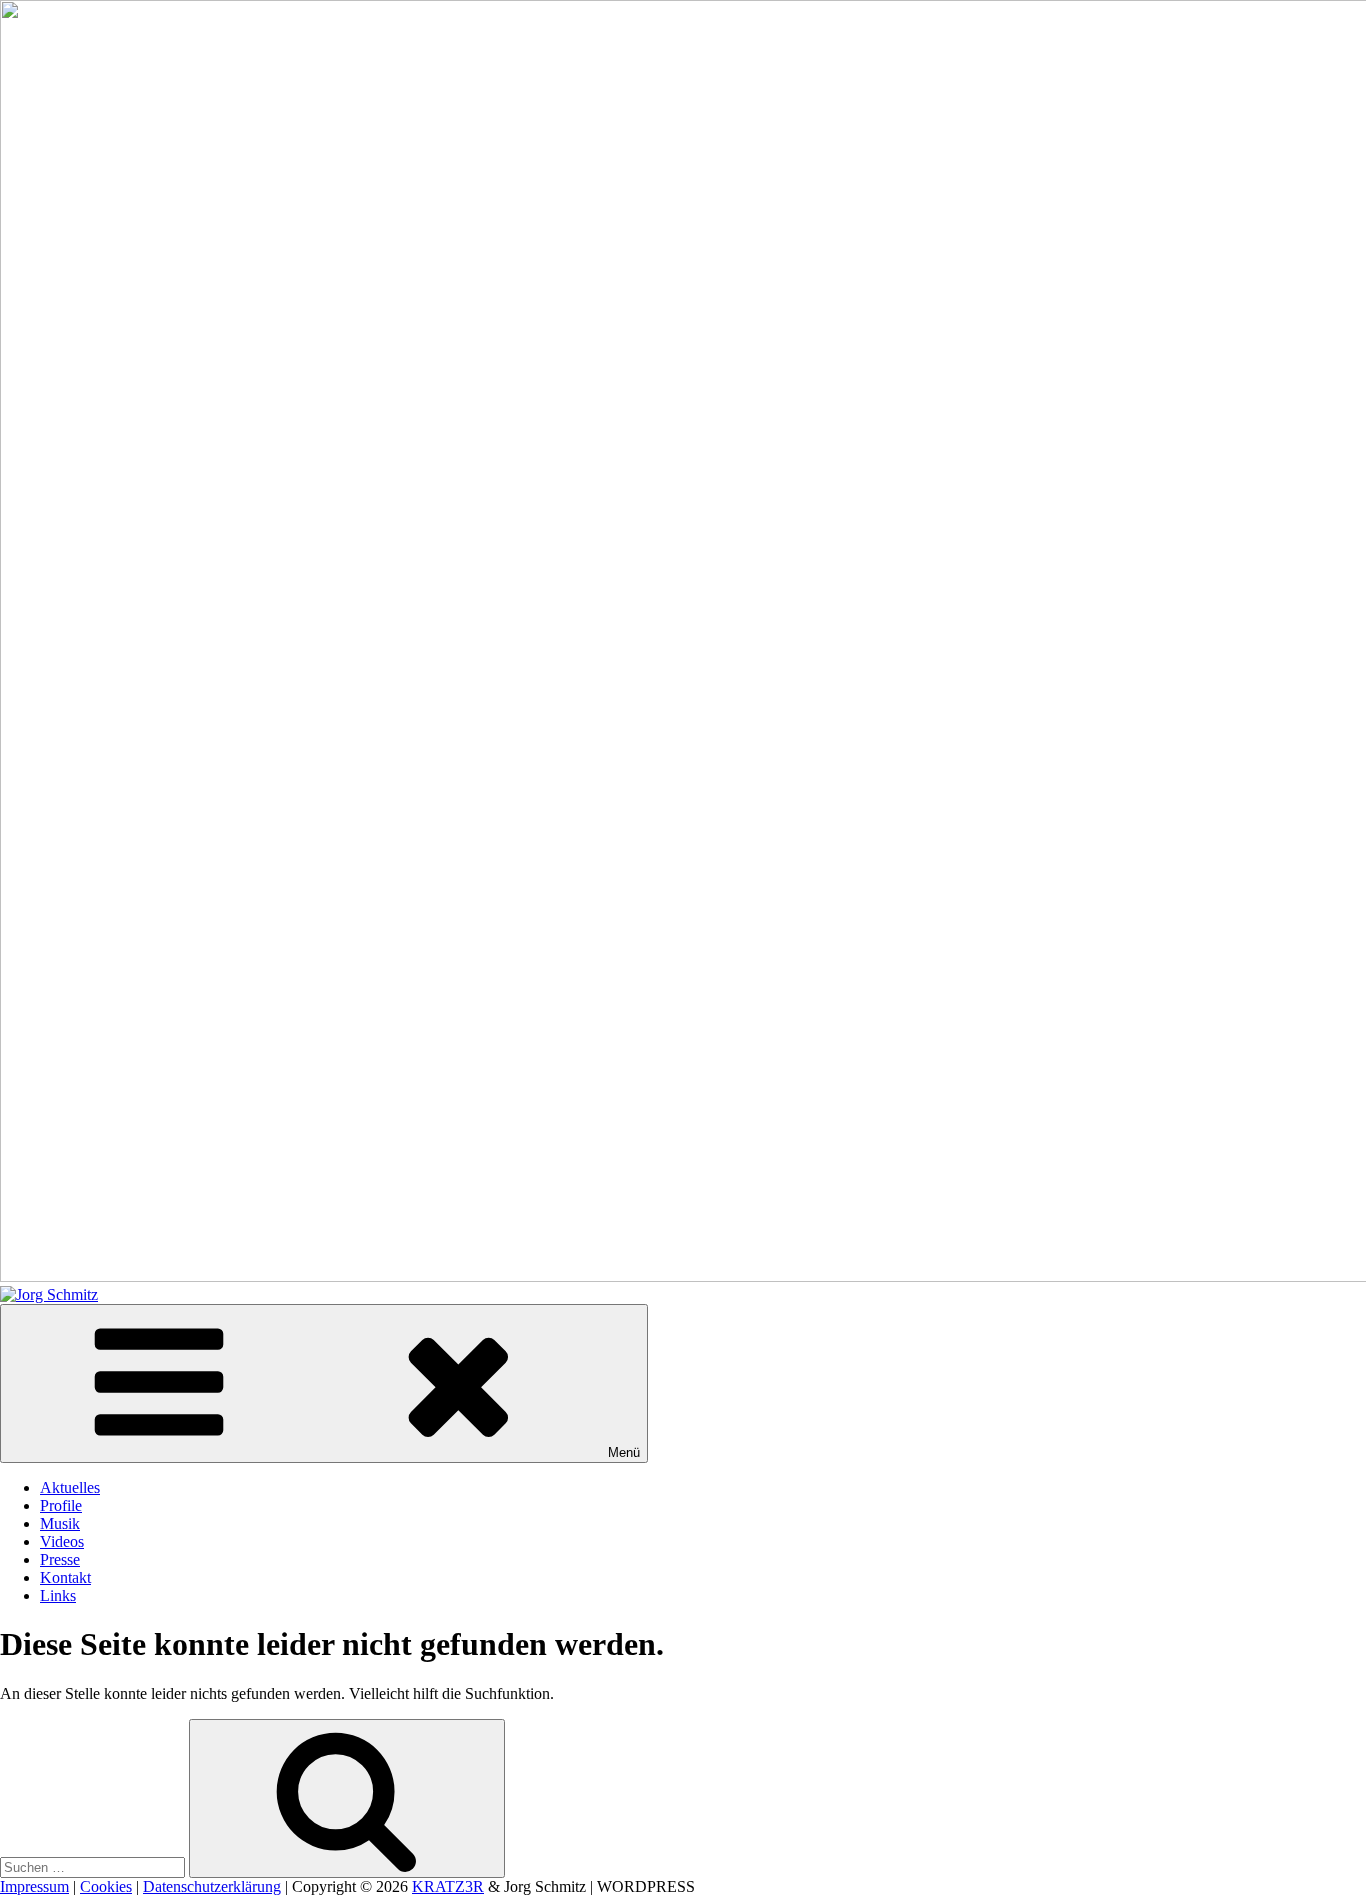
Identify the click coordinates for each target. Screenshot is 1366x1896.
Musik (60, 1523)
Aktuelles (70, 1487)
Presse (60, 1559)
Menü (624, 1452)
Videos (62, 1541)
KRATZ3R (448, 1886)
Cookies (106, 1886)
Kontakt (65, 1577)
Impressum (34, 1886)
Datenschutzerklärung (212, 1886)
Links (58, 1595)
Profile (61, 1505)
